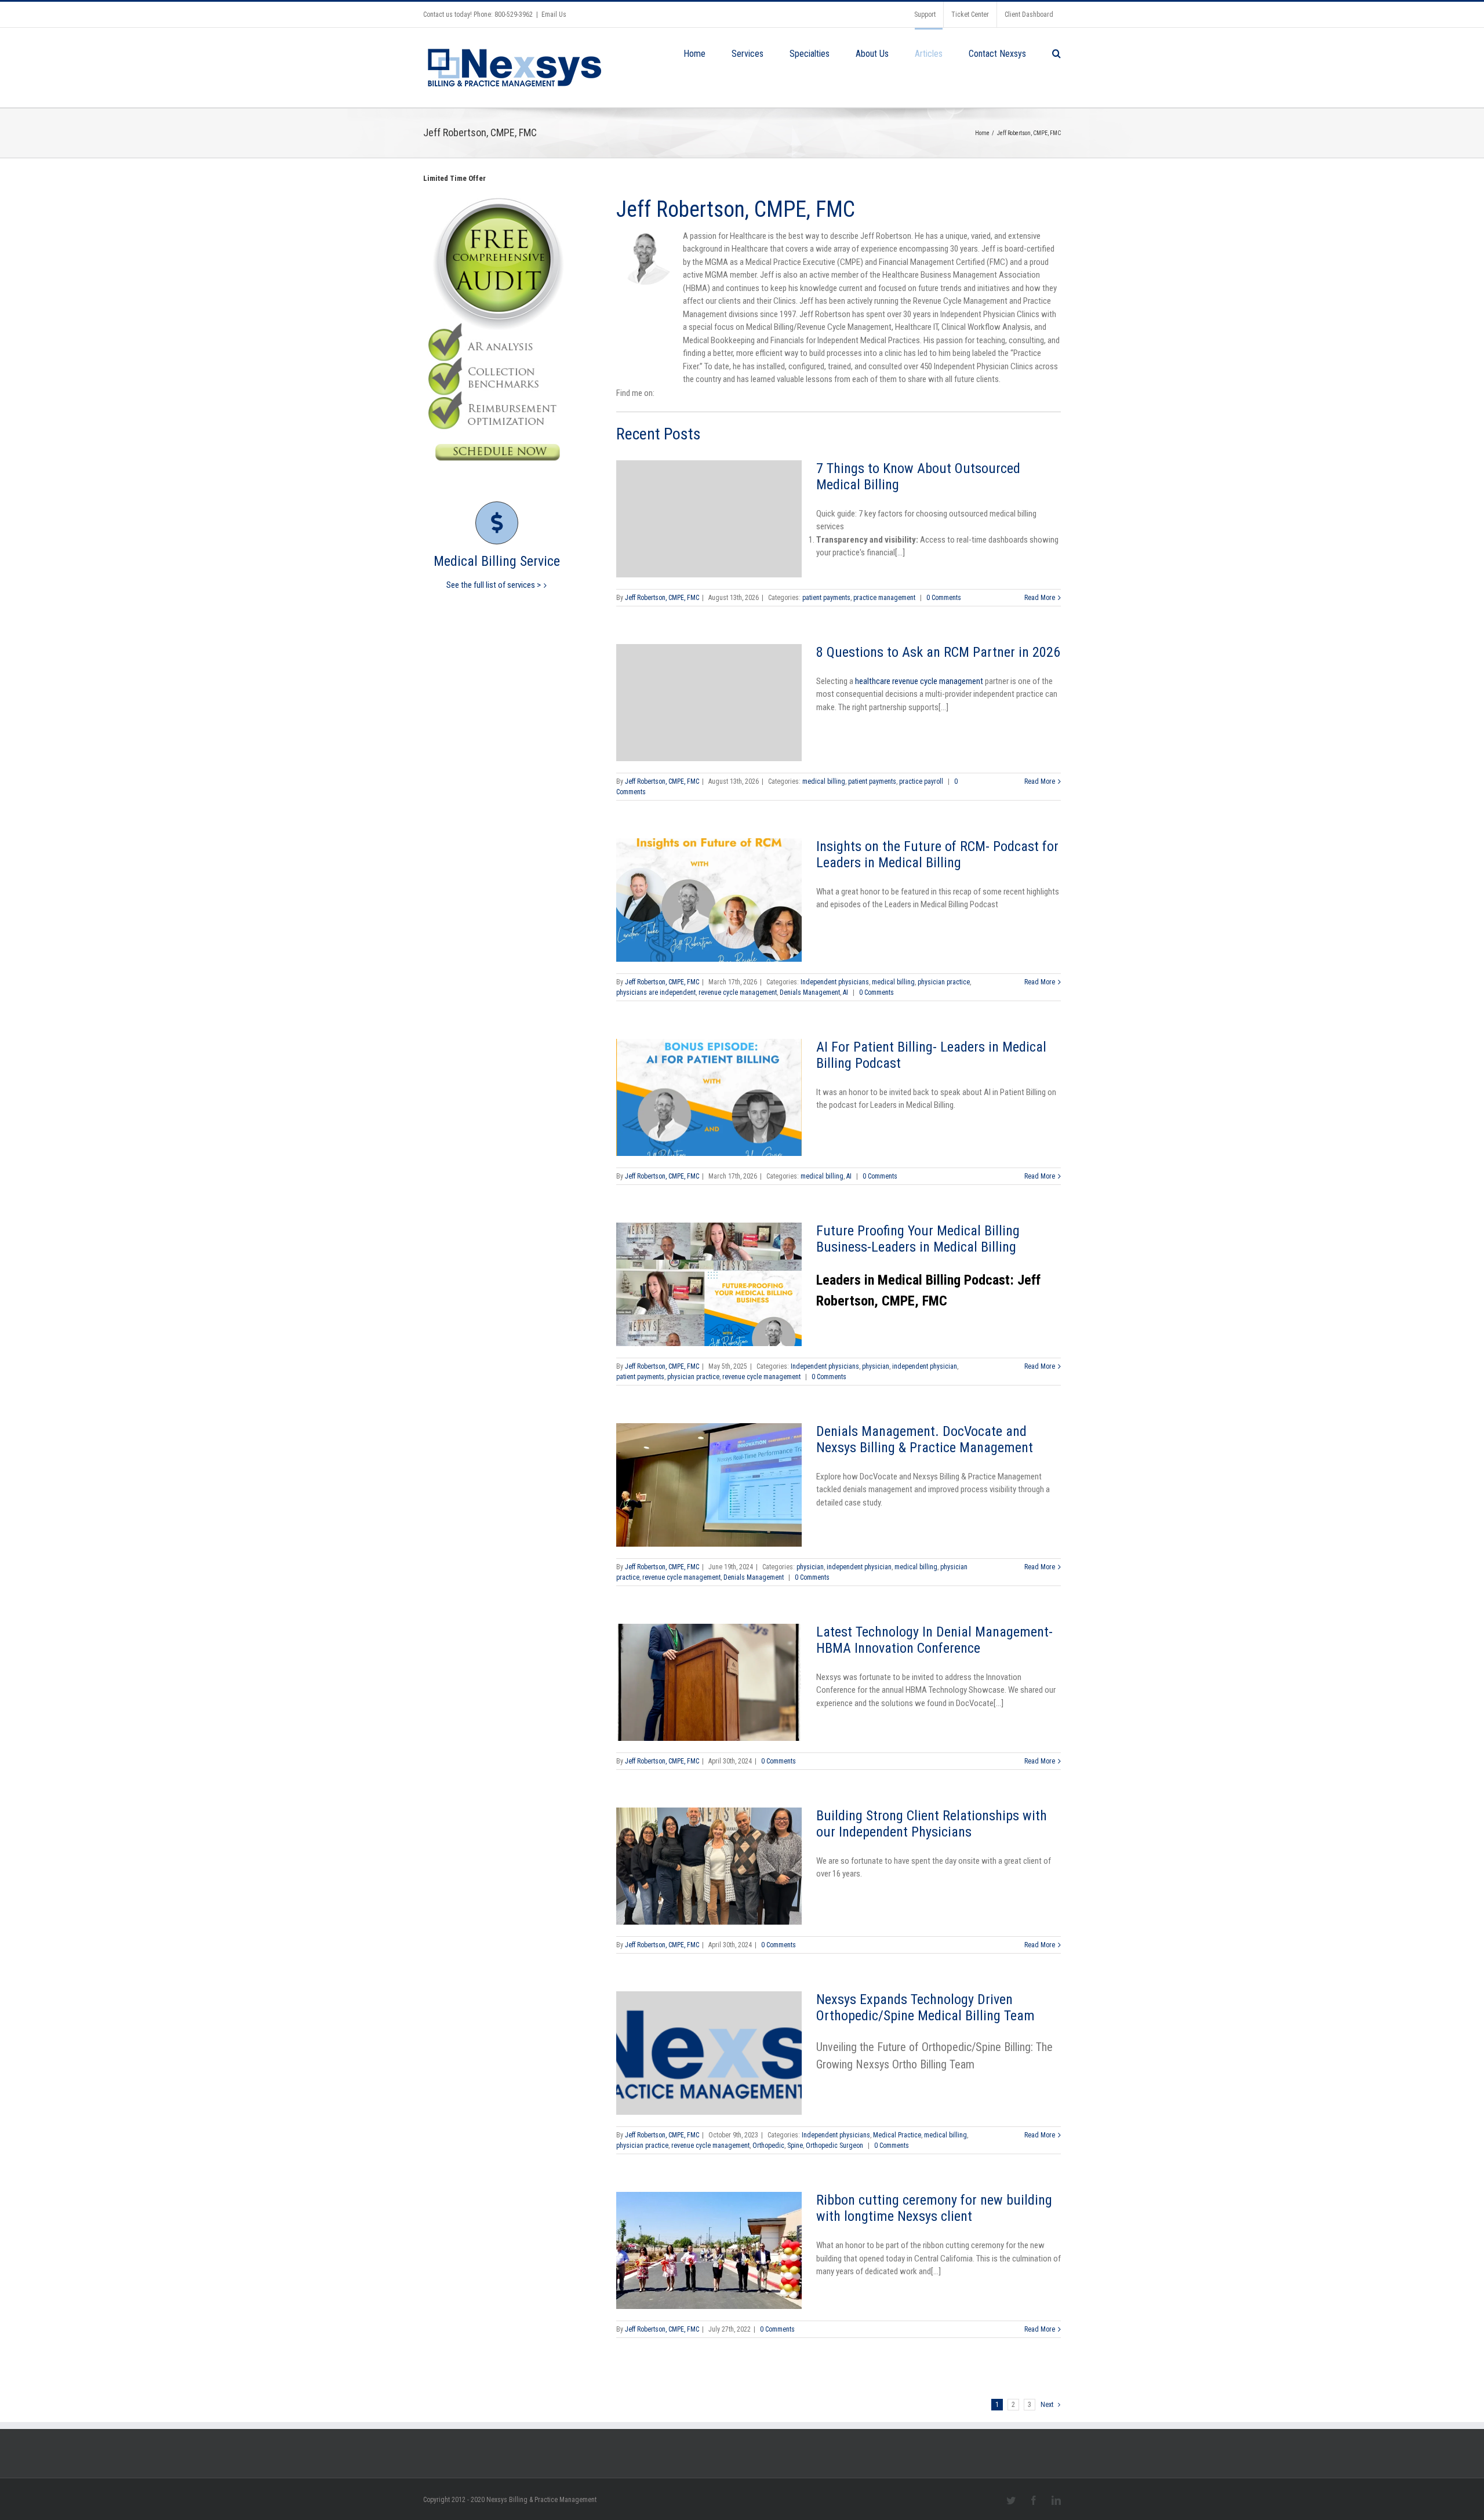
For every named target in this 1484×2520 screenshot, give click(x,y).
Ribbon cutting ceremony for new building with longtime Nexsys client (934, 2208)
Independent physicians (835, 982)
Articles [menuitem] (929, 54)
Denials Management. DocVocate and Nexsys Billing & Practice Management (925, 1439)
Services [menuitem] (748, 54)
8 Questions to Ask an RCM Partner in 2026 (938, 652)
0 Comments (944, 598)
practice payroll (921, 781)
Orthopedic (768, 2146)
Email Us (554, 14)
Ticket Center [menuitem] (970, 14)
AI (845, 992)
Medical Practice (897, 2135)
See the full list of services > (494, 585)
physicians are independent (656, 992)
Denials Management (810, 992)
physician (876, 1366)
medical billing (824, 781)
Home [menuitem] (694, 54)
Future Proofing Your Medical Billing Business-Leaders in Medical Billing (918, 1239)
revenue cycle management (738, 992)
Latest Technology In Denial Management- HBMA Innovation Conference (934, 1640)
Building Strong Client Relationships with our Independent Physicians (932, 1824)
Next (1047, 2405)
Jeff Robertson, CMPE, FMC (662, 598)
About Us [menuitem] (872, 54)
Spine (795, 2146)
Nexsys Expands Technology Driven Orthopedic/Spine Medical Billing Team (925, 2008)
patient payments (826, 598)
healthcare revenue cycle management (919, 681)
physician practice (944, 982)
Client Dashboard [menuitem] (1029, 14)
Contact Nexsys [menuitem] (997, 54)
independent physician (925, 1366)
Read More (1040, 598)
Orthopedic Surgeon (834, 2146)
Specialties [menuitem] (810, 54)
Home (982, 133)
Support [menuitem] (925, 14)
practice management (884, 598)
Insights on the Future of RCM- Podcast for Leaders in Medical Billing (937, 854)
